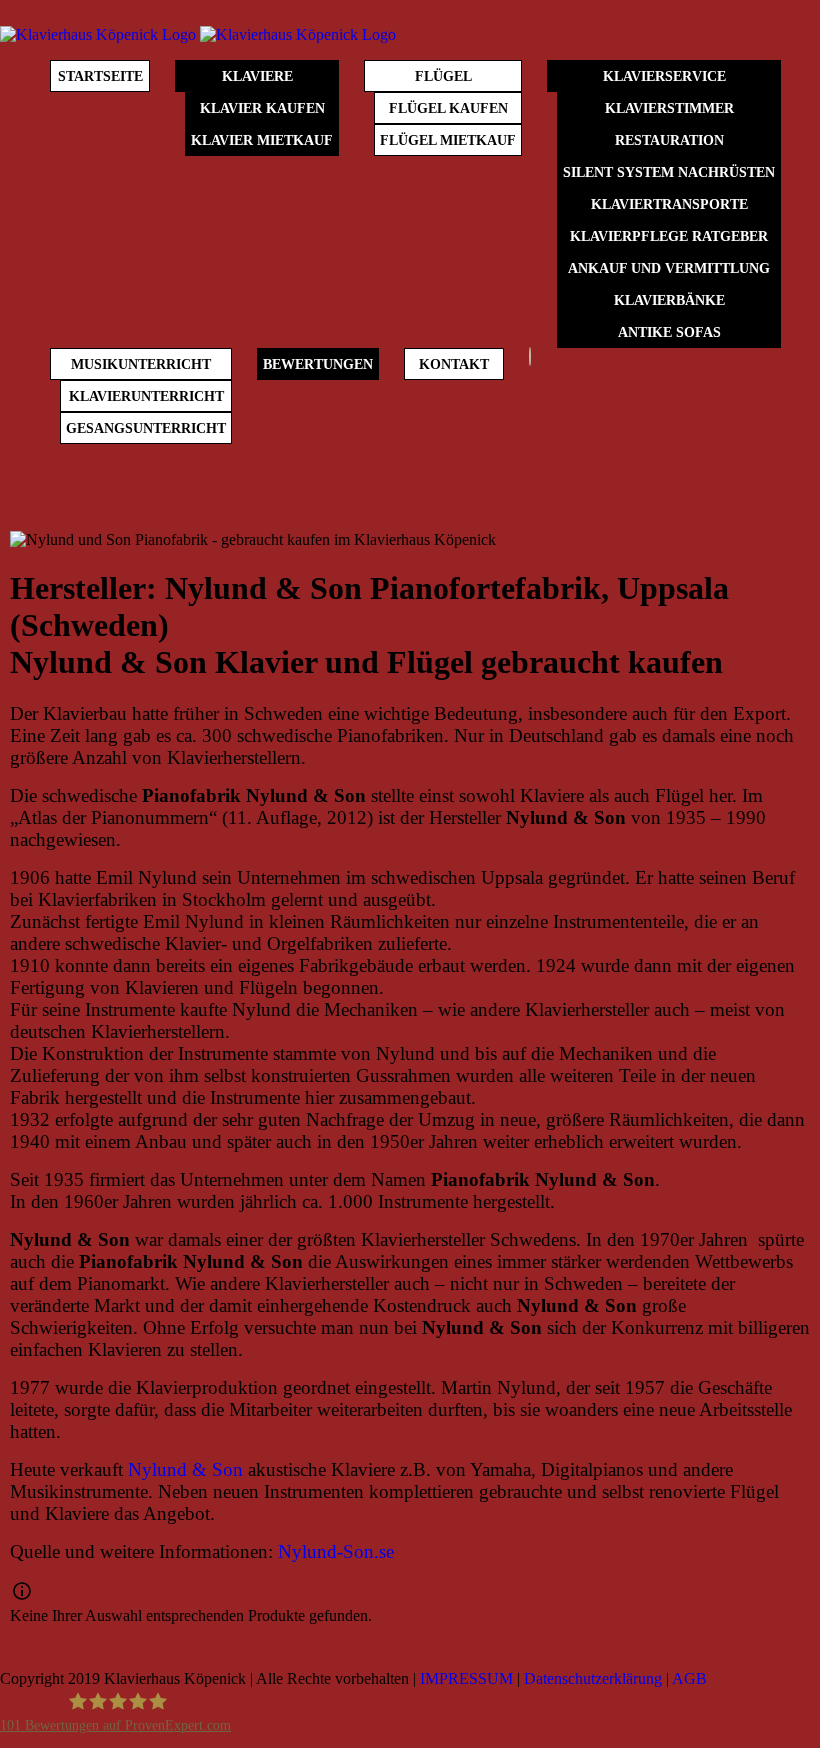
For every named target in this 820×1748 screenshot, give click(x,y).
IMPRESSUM (466, 1678)
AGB (689, 1678)
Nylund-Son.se (336, 1551)
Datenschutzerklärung (593, 1678)
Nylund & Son (185, 1469)
